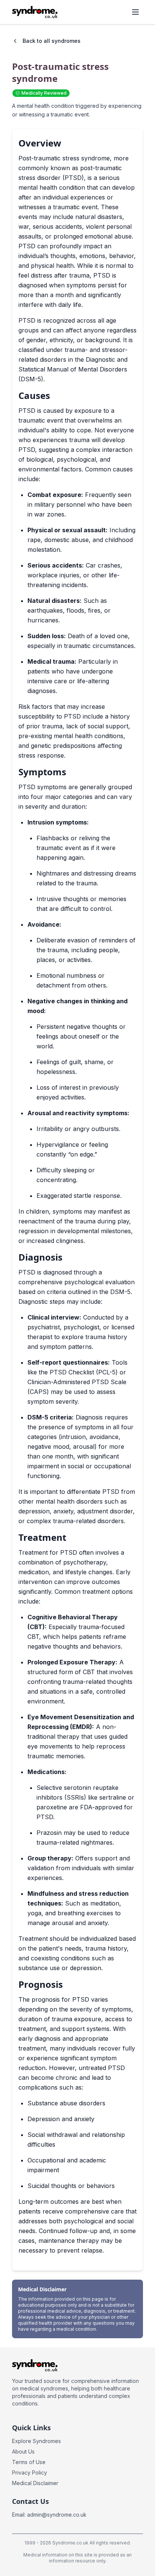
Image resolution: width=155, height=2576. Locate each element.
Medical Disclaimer (35, 2483)
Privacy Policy (30, 2473)
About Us (23, 2451)
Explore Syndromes (36, 2441)
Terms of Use (29, 2462)
